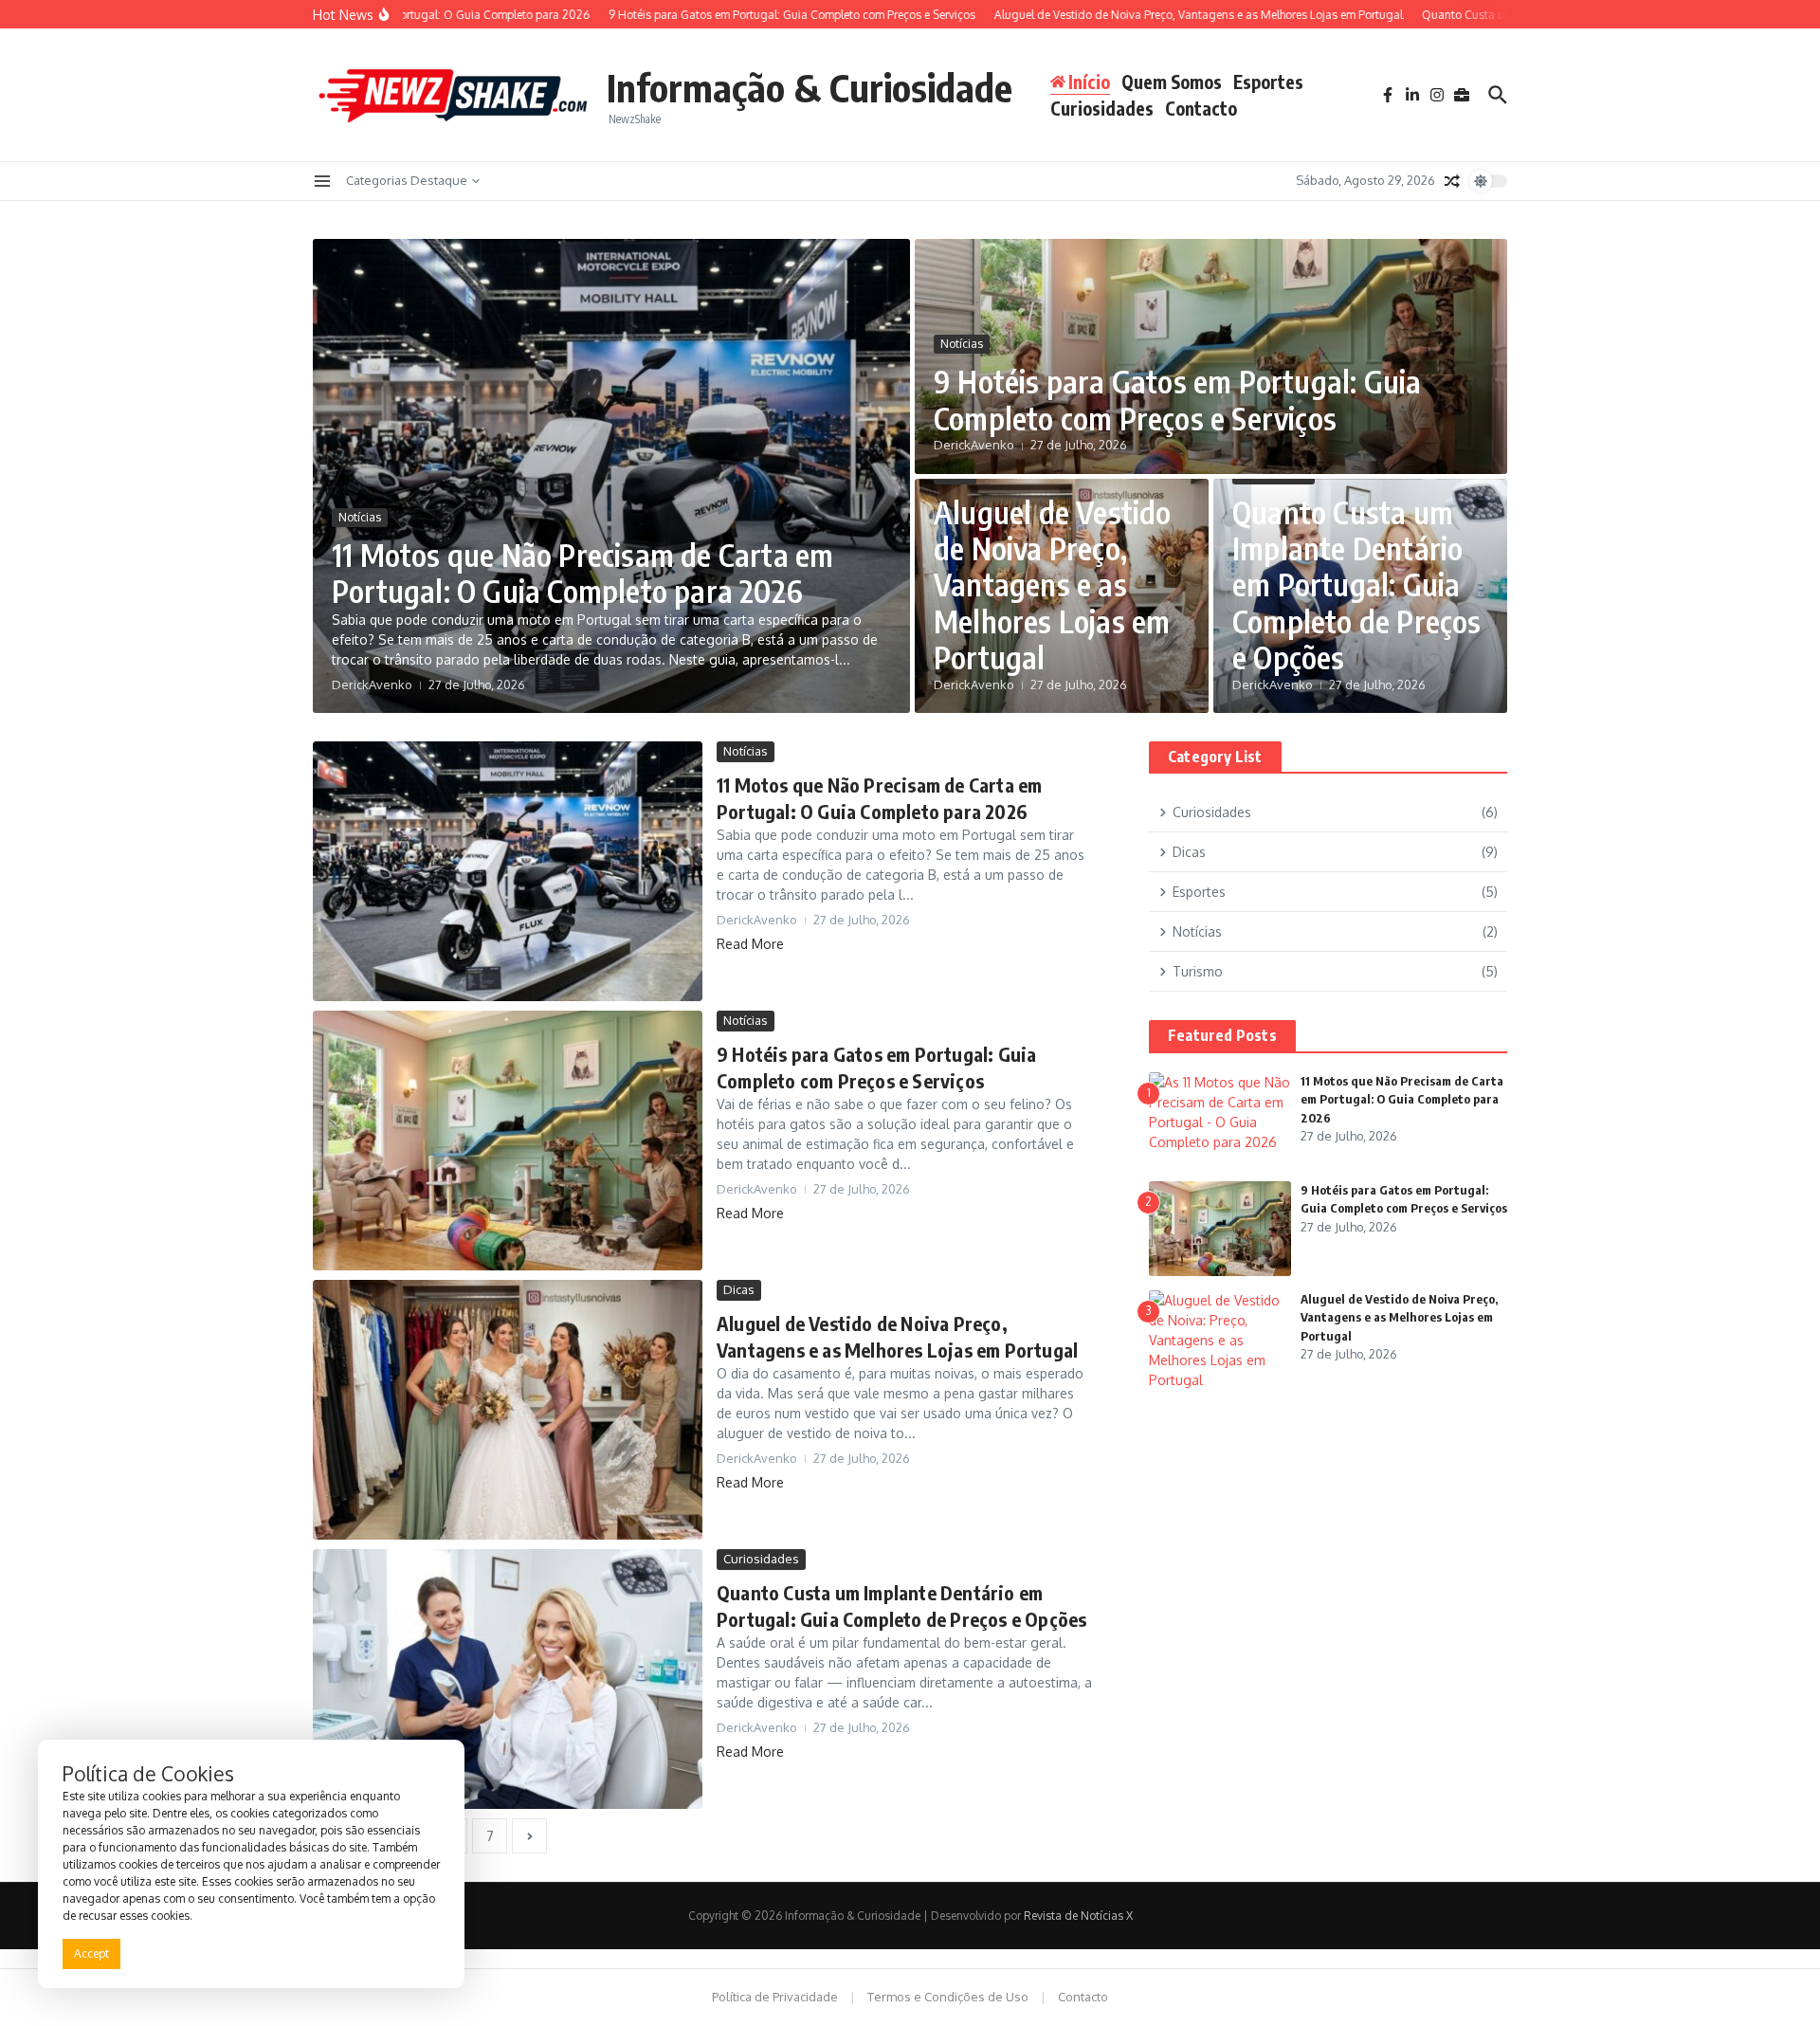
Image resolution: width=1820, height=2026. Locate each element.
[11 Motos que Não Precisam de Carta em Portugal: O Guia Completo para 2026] (508, 871)
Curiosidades (1102, 108)
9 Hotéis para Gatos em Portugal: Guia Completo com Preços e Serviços (1177, 399)
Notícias (360, 517)
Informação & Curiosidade (810, 87)
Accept (91, 1953)
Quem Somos (1172, 82)
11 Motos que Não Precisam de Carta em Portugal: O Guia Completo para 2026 (582, 573)
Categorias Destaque (407, 180)
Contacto (1201, 108)
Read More (750, 944)
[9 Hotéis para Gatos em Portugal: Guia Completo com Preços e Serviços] (508, 1141)
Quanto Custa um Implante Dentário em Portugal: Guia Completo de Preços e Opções (1357, 585)
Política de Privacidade (775, 1997)
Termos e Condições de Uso (948, 1997)
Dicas (739, 1289)
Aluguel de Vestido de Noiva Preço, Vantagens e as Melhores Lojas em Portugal (1053, 585)
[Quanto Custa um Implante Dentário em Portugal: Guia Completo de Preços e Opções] (508, 1679)
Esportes (1268, 82)
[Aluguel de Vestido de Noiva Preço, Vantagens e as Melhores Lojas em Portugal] (508, 1410)
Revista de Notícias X (1078, 1916)
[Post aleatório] (1452, 181)
